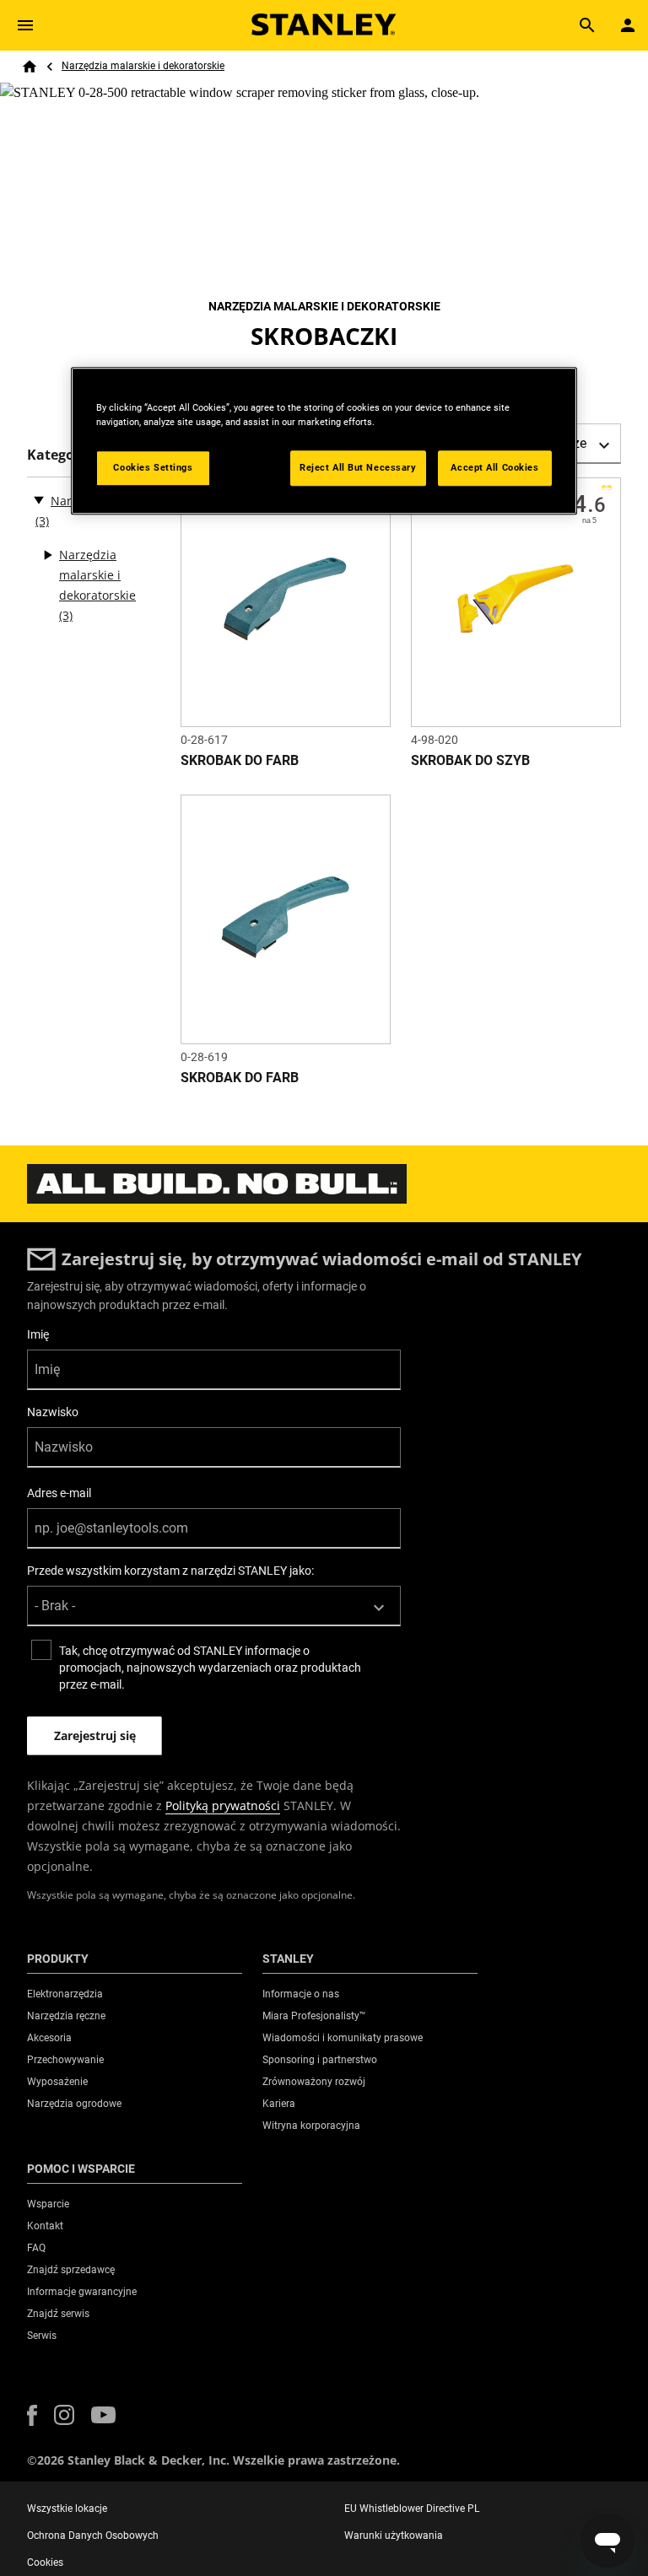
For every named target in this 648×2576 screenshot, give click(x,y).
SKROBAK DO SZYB (470, 760)
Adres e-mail (59, 1493)
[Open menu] (25, 25)
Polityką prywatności (223, 1805)
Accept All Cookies (494, 467)
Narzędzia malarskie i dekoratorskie (143, 66)
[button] (32, 2415)
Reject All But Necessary (358, 467)
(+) (47, 555)
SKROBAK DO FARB (240, 760)
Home (30, 67)
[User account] (628, 25)
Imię (38, 1334)
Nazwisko (53, 1412)
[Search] (587, 25)
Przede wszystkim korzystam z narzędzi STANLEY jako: (170, 1571)
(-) (39, 499)
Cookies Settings (153, 467)
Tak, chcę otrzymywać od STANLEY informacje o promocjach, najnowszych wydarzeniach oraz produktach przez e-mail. (210, 1668)
